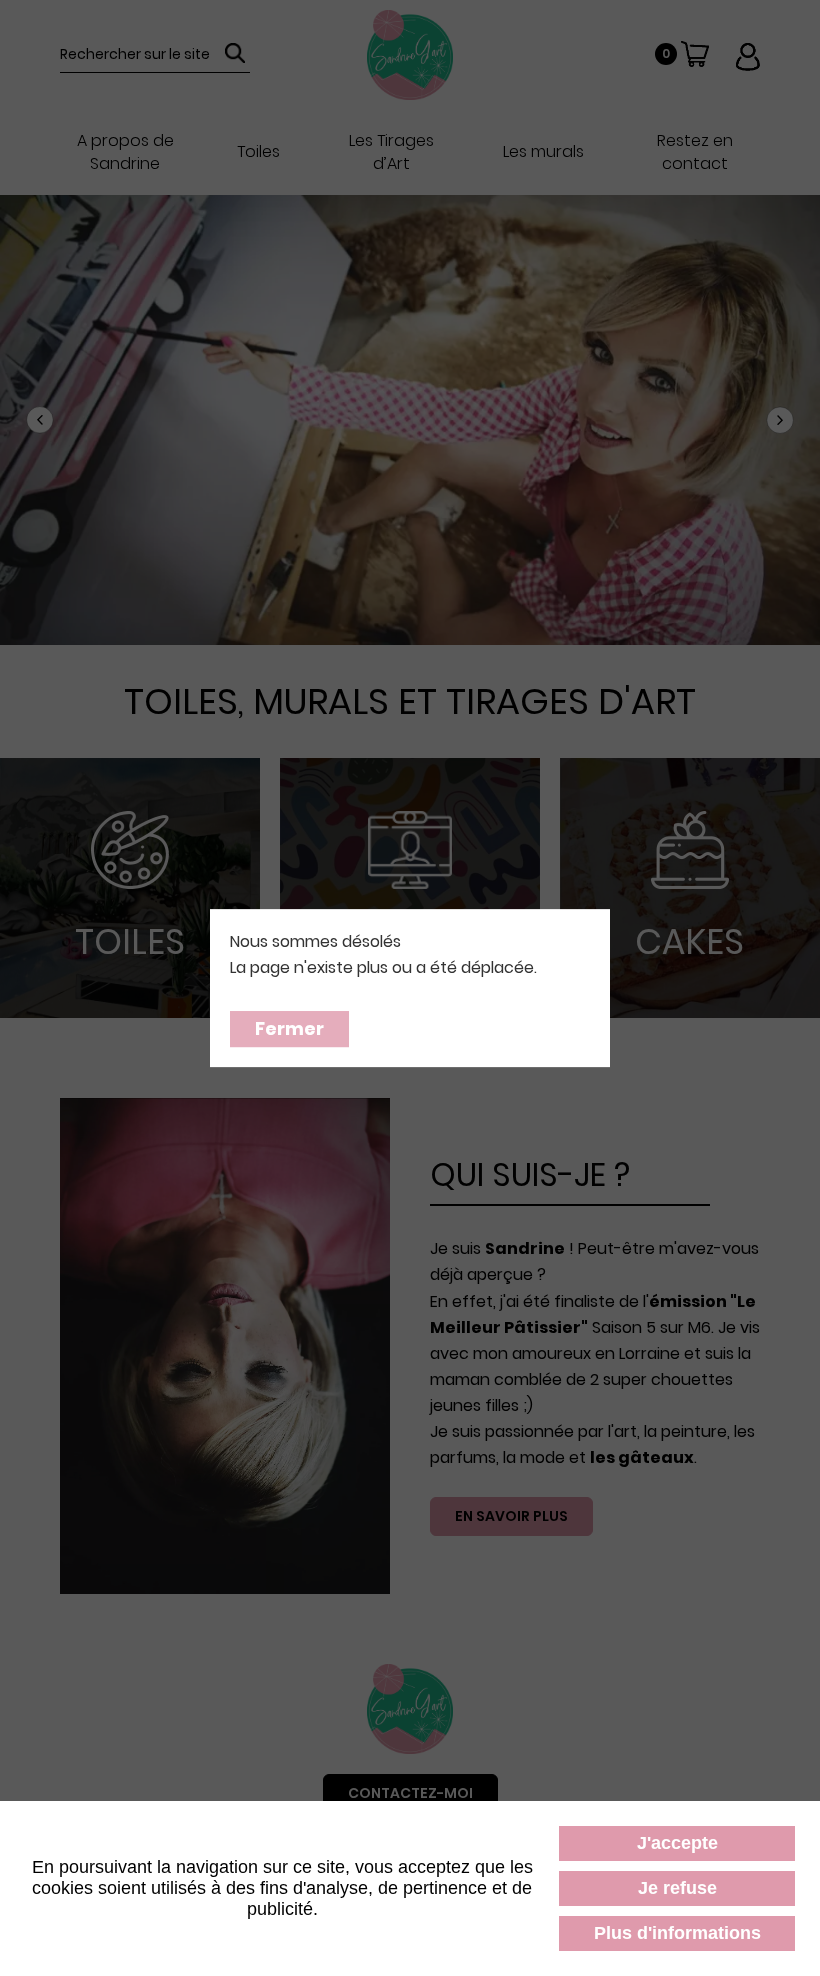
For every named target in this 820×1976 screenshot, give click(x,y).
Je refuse (677, 1888)
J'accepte (677, 1843)
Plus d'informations (677, 1933)
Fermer (289, 1028)
